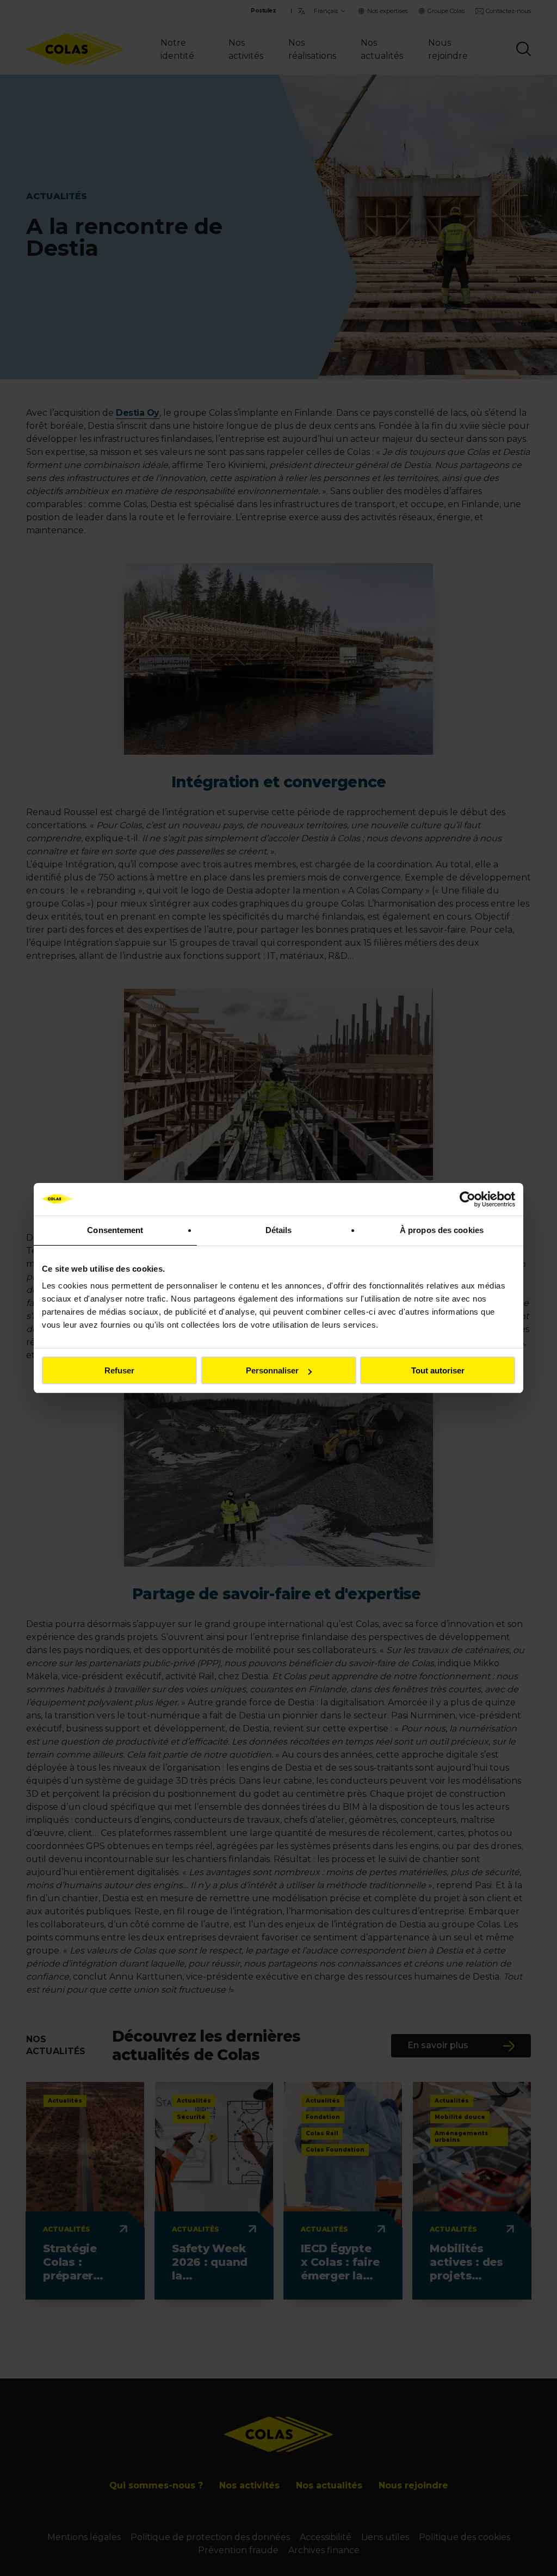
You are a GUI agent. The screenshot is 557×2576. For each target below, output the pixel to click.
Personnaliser (272, 1370)
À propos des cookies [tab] (442, 1230)
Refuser (119, 1370)
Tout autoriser (438, 1370)
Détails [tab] (279, 1230)
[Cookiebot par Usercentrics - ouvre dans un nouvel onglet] (468, 1199)
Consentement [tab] (115, 1230)
